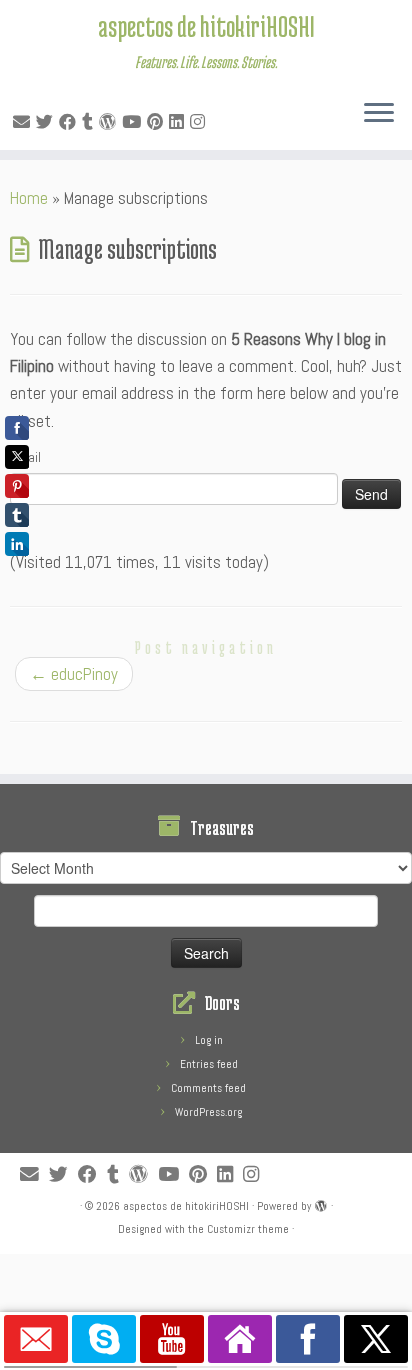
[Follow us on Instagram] (200, 122)
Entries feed (209, 1064)
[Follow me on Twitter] (47, 122)
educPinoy (74, 674)
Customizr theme (248, 1229)
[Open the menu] (379, 114)
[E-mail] (24, 122)
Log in (209, 1040)
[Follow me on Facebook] (70, 122)
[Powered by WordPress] (321, 1203)
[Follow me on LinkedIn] (179, 122)
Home (29, 198)
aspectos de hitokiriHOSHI (206, 26)
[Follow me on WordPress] (110, 122)
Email (25, 457)
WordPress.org (208, 1112)
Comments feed (208, 1088)
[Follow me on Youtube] (134, 122)
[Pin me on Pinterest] (158, 122)
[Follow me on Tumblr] (90, 122)
